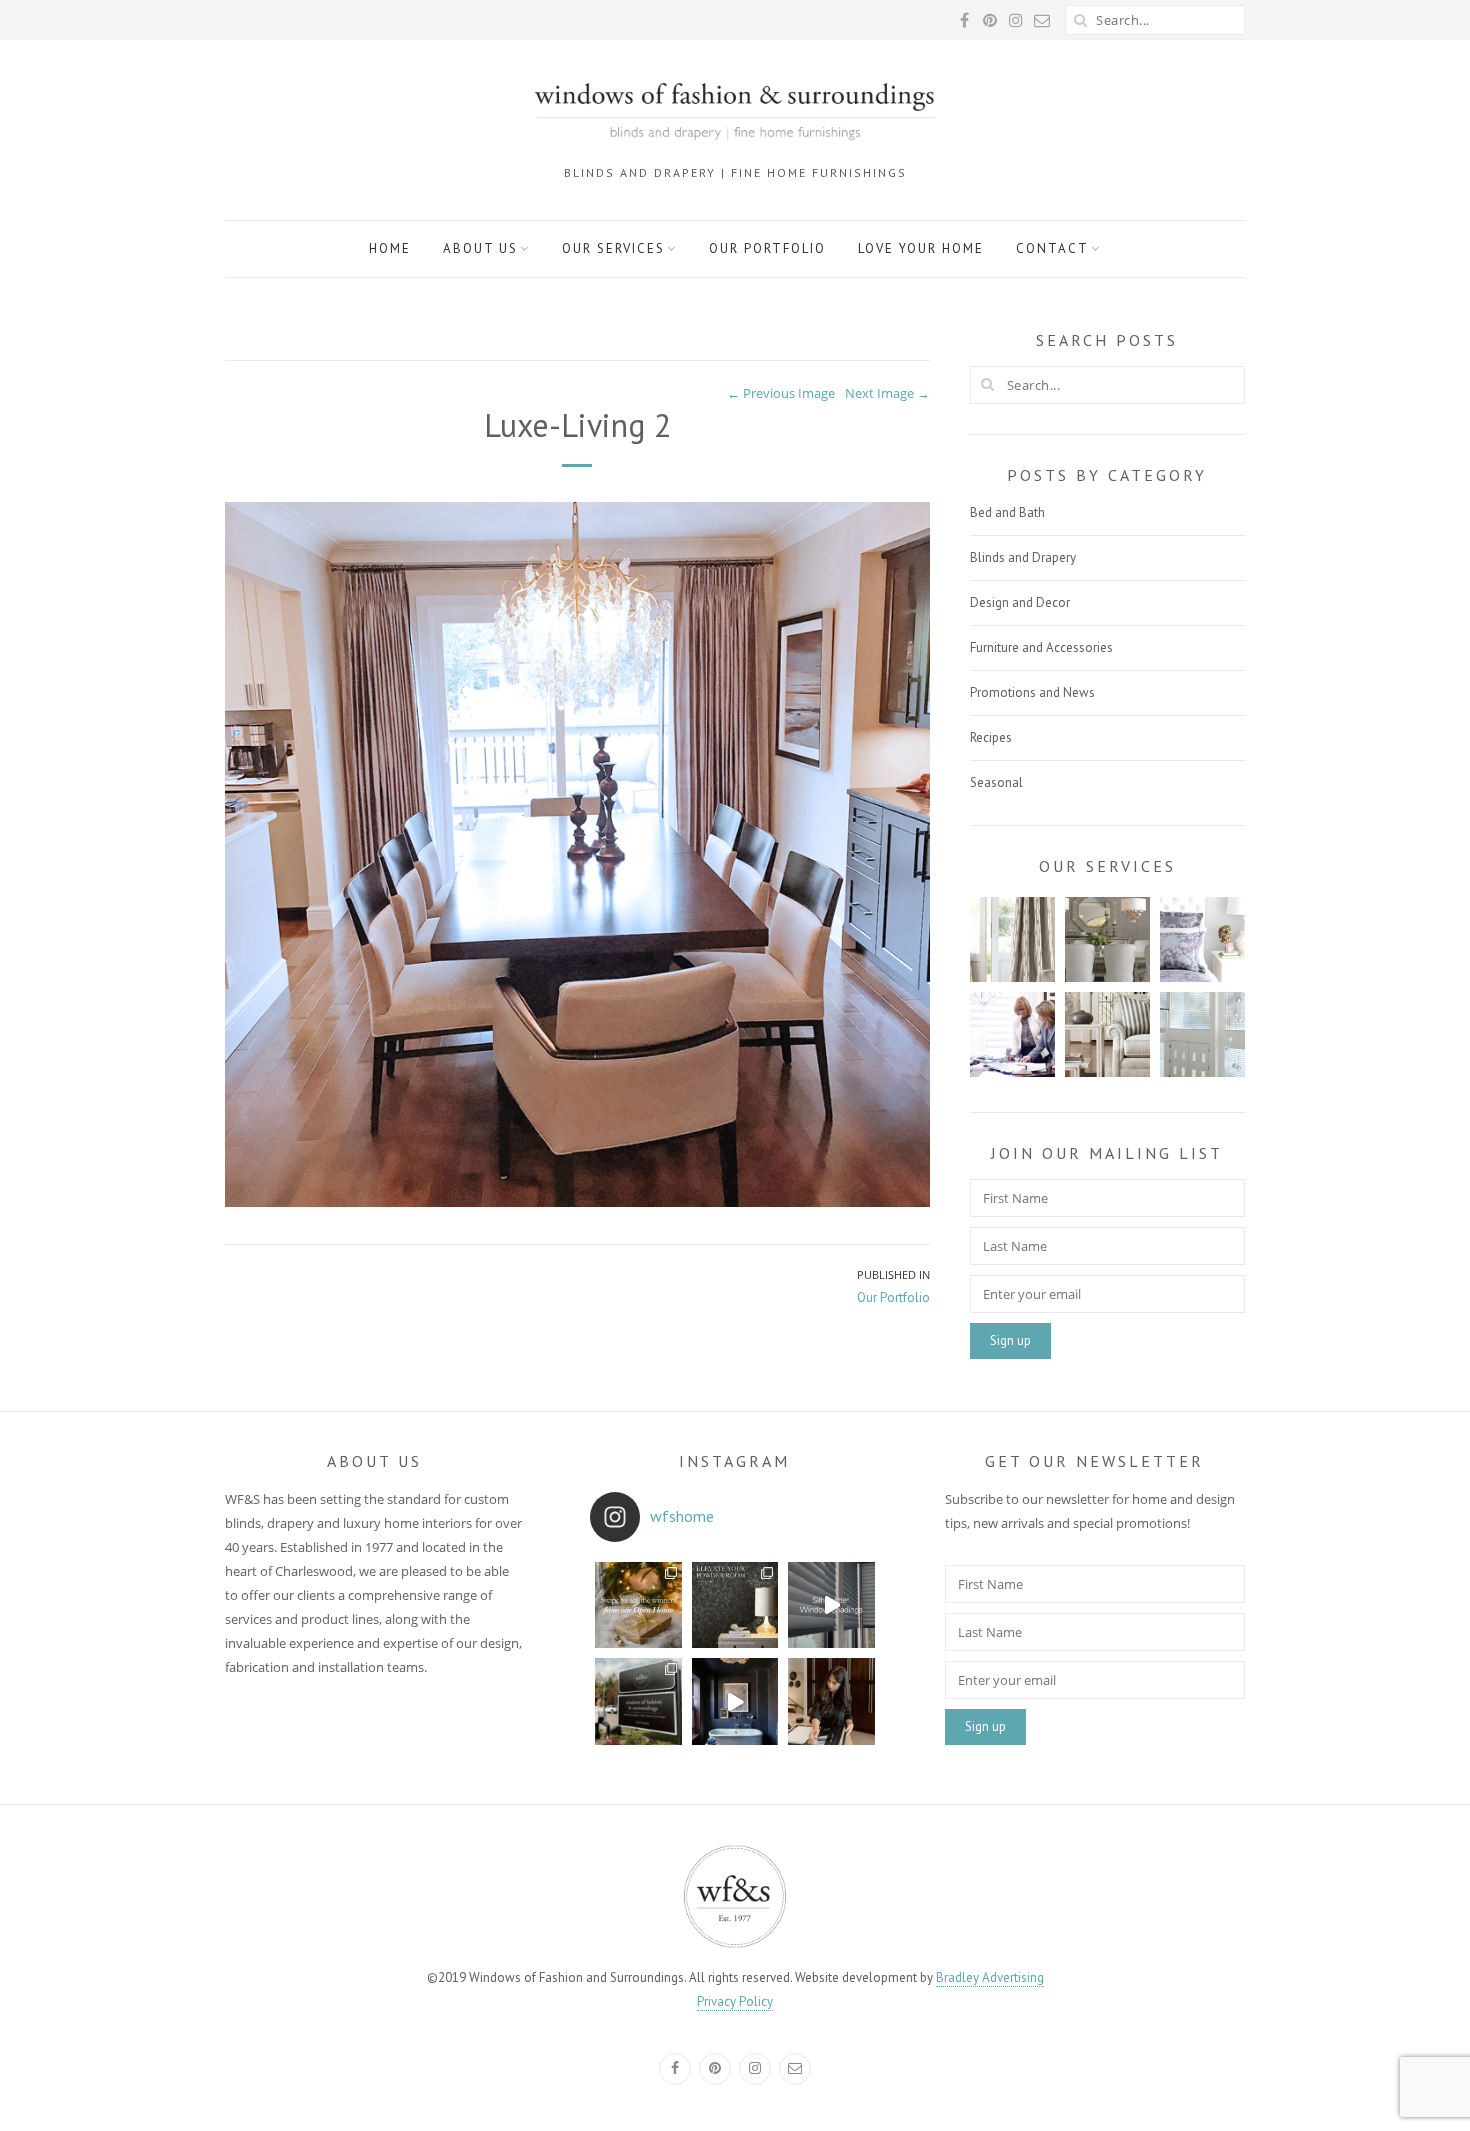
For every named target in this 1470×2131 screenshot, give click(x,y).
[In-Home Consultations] (1107, 1034)
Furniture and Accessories (1041, 647)
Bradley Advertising (990, 1977)
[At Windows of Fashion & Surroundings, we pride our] (831, 1701)
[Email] (795, 2069)
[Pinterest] (715, 2069)
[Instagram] (755, 2069)
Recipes (991, 737)
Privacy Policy (735, 2001)
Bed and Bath (1007, 512)
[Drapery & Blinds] (1012, 939)
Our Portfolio (767, 248)
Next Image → (887, 393)
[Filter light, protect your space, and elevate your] (831, 1605)
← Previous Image (781, 393)
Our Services (613, 248)
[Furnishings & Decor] (1107, 939)
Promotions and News (1032, 692)
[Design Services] (1012, 1034)
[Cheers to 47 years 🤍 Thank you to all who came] (638, 1701)
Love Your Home (921, 248)
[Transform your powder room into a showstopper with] (735, 1605)
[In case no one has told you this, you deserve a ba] (735, 1701)
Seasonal (996, 782)
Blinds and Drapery (1023, 557)
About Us (480, 248)
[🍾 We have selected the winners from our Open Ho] (638, 1605)
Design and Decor (1020, 602)
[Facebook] (675, 2069)
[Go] (1080, 20)
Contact (1052, 248)
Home (390, 248)
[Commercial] (1202, 1034)
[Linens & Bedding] (1202, 939)
